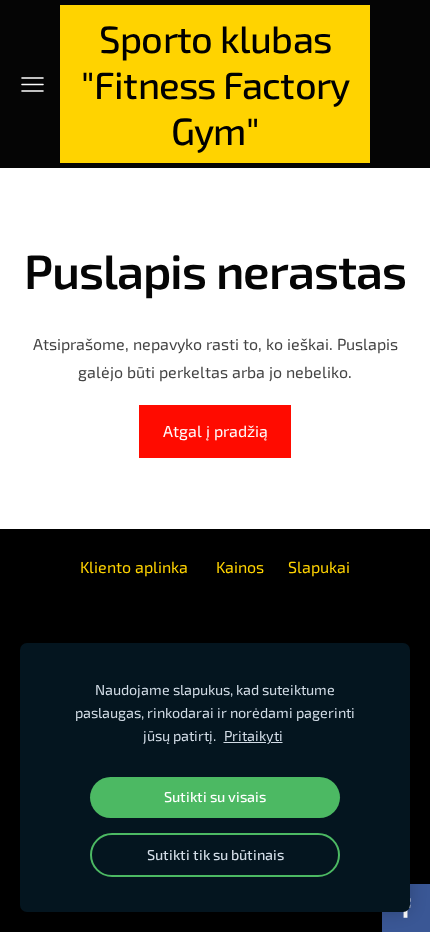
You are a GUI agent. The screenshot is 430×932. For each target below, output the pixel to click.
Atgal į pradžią (215, 430)
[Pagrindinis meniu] (32, 84)
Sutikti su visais (215, 796)
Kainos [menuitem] (240, 566)
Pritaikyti (253, 735)
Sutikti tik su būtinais (215, 854)
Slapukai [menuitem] (319, 566)
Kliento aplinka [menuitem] (134, 566)
